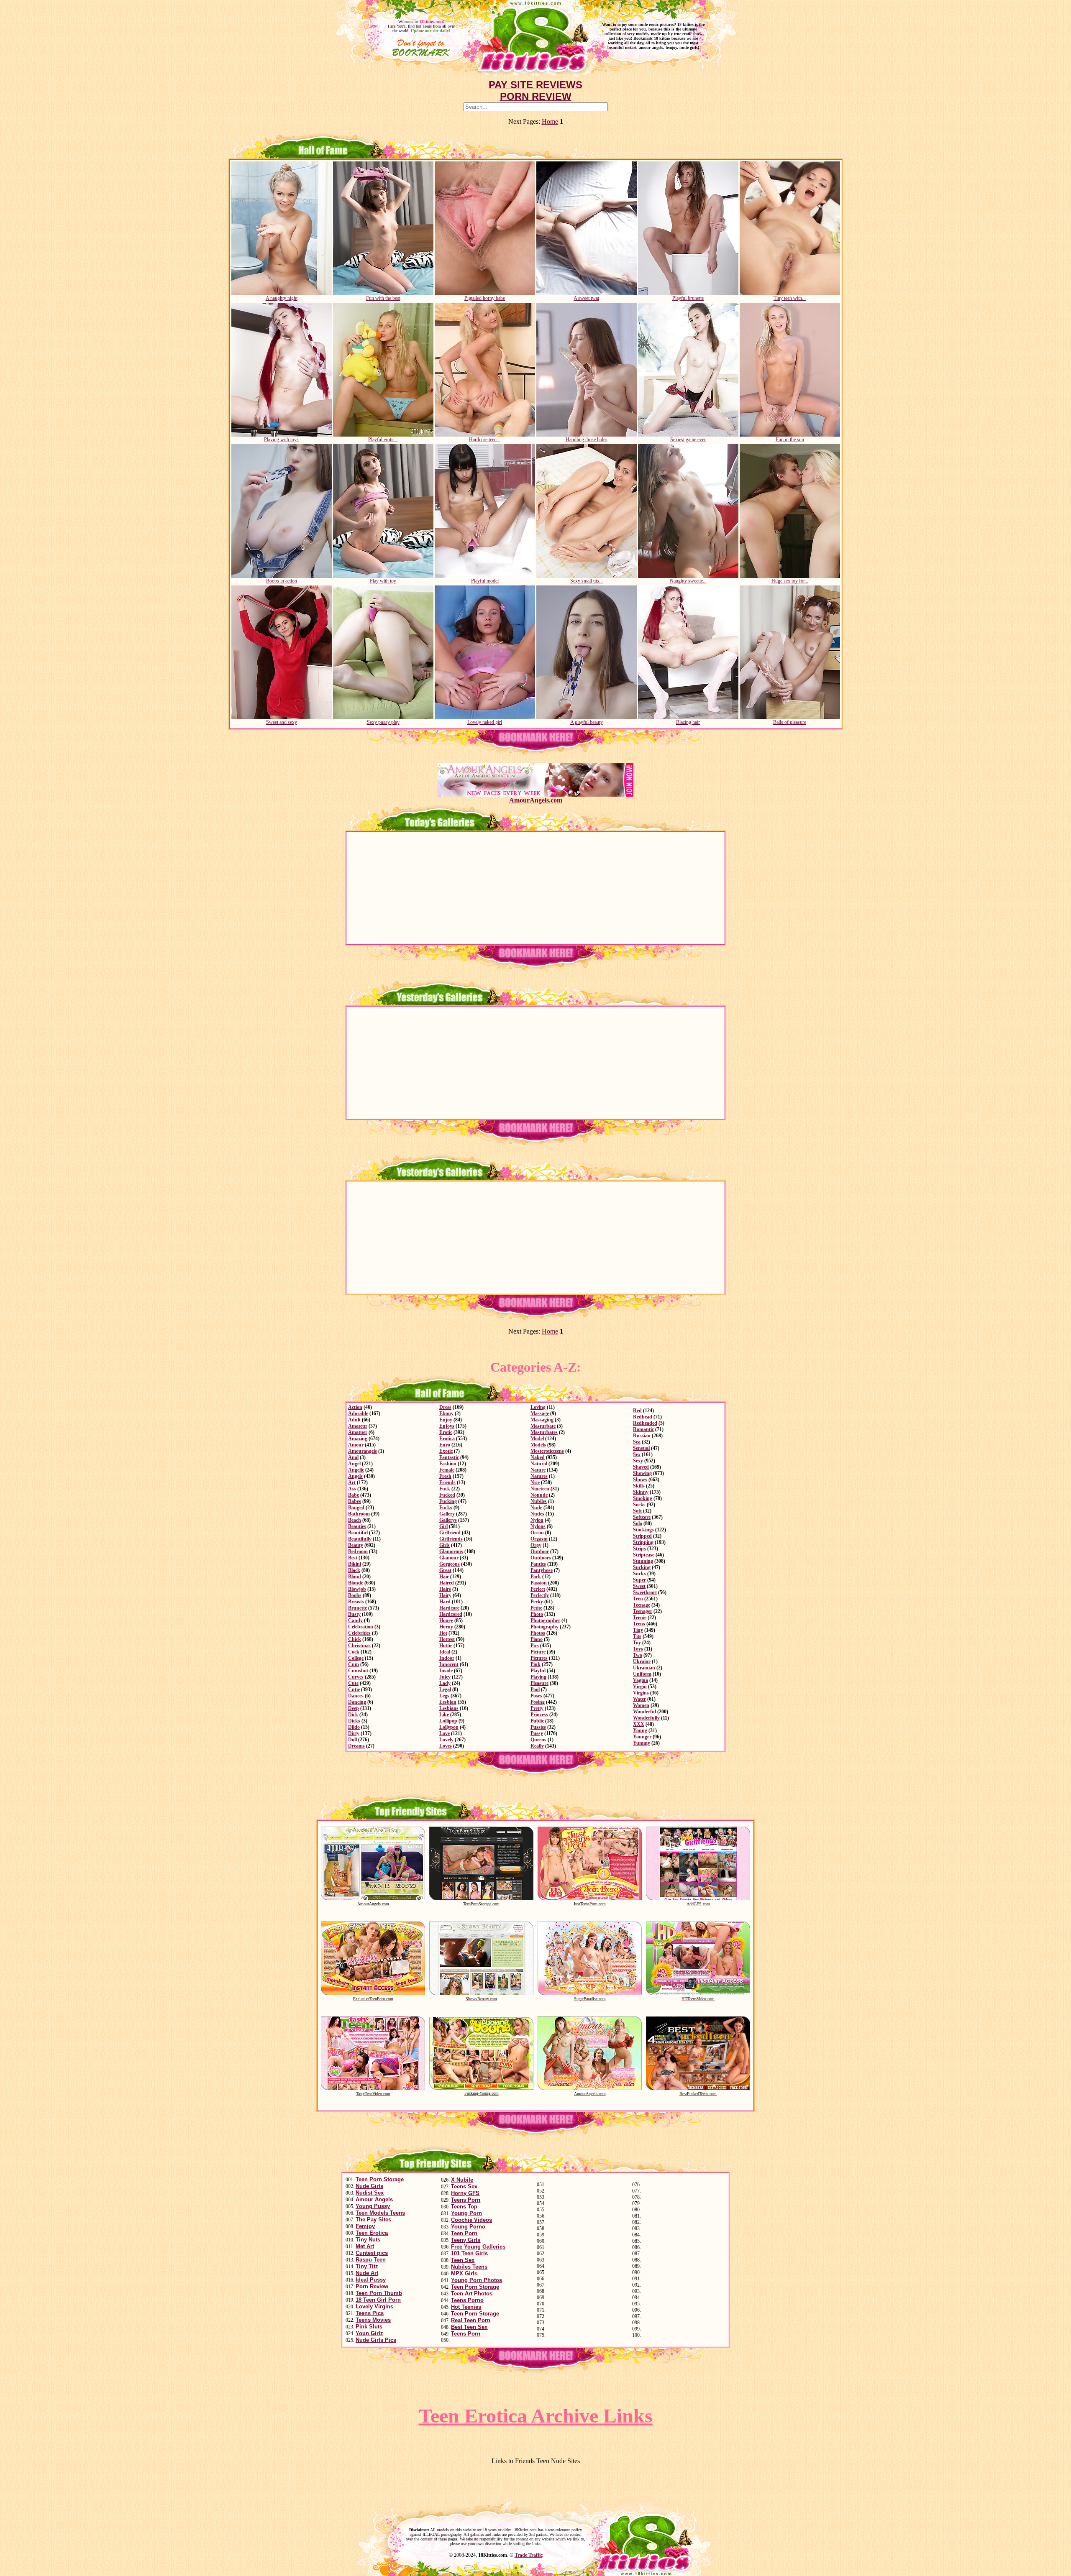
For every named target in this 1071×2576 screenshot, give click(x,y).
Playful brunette (688, 298)
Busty (354, 1614)
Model (537, 1439)
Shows (640, 1480)
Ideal (445, 1652)
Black (354, 1570)
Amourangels (363, 1451)
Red (637, 1411)
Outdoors (541, 1558)
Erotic (446, 1432)
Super (639, 1580)
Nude (536, 1508)
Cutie (354, 1689)
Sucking (642, 1567)
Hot (443, 1633)
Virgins (641, 1693)
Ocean (537, 1533)
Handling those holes (587, 440)
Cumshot (358, 1671)
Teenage (642, 1605)
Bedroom (358, 1551)
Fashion (448, 1464)
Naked (538, 1457)
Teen (638, 1599)
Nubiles (539, 1501)
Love (445, 1733)
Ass (352, 1489)
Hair (444, 1577)
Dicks (354, 1721)
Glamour (449, 1558)
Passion (539, 1583)
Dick (353, 1715)
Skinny (641, 1492)
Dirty (354, 1733)
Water (639, 1699)
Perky (537, 1602)
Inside (446, 1671)
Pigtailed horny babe (485, 298)
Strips (639, 1549)
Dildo (354, 1727)
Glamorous (451, 1551)
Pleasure (539, 1683)
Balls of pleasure (790, 722)
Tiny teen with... (790, 298)
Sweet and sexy (282, 722)
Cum (354, 1664)
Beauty (356, 1545)
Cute (353, 1683)
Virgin (640, 1687)
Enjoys (447, 1426)
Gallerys (448, 1520)
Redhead (643, 1417)
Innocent (449, 1664)
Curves (356, 1677)
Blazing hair (688, 722)
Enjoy (446, 1420)
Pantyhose (542, 1570)
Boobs (355, 1595)
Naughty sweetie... (688, 581)
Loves (446, 1746)
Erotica (447, 1439)
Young (640, 1730)
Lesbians (449, 1708)
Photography (544, 1627)
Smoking (643, 1498)
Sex (637, 1454)
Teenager (643, 1611)
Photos (538, 1633)
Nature (538, 1470)
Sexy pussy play (383, 722)
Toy (637, 1643)
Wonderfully (646, 1718)
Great (445, 1570)
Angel (354, 1464)
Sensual (641, 1448)
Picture (538, 1652)
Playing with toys (281, 440)
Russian (642, 1436)
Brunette (357, 1608)
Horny (446, 1627)
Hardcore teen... (485, 440)
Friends (447, 1482)
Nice (535, 1482)
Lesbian (448, 1702)
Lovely (446, 1740)
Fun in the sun (790, 440)
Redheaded (645, 1423)
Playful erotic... (383, 440)
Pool (535, 1689)
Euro (445, 1445)
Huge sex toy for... (790, 581)
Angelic (356, 1470)
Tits (637, 1636)
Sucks (639, 1574)
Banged (356, 1508)
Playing (538, 1677)
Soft (637, 1511)
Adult (354, 1420)
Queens (538, 1740)
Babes (355, 1501)
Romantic (643, 1429)
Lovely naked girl (485, 722)
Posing (538, 1702)
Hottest (447, 1639)
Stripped (642, 1536)
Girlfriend (450, 1533)
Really (537, 1746)
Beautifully (360, 1539)
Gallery (447, 1514)
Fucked (447, 1495)
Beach (355, 1520)
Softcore (642, 1517)
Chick (355, 1639)
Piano (537, 1639)
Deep (354, 1708)
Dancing (357, 1702)
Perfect (538, 1589)
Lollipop (448, 1721)
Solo (638, 1523)
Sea (637, 1442)
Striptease (644, 1555)
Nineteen (540, 1489)
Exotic (446, 1451)
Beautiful (358, 1533)
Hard (445, 1602)
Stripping (643, 1542)
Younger (642, 1737)
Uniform (642, 1674)
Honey (446, 1620)
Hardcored (451, 1614)
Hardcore (449, 1608)
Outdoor (540, 1551)
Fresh (445, 1476)
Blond (355, 1577)
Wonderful (644, 1712)
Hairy (445, 1595)
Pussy (537, 1733)
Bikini (355, 1564)
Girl (443, 1526)
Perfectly (540, 1595)
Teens (639, 1624)
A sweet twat (586, 298)
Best (353, 1558)
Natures (539, 1476)
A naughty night (282, 298)
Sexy (638, 1461)
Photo (537, 1614)
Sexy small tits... (587, 581)
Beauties (357, 1526)
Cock (354, 1652)
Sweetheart (645, 1592)
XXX (639, 1724)
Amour (356, 1445)
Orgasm (539, 1539)
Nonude (539, 1495)
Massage (540, 1413)
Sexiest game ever (688, 440)
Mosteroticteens (547, 1451)
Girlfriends (451, 1539)
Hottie (446, 1646)
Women (641, 1705)
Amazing (358, 1439)
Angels (355, 1476)
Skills (639, 1486)
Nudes (537, 1514)
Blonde (356, 1583)
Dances (356, 1696)
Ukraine (642, 1661)
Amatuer (358, 1432)
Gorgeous (450, 1564)
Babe (354, 1495)
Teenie (640, 1618)
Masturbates (544, 1432)
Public (537, 1721)
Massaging (542, 1420)
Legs (444, 1696)
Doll (352, 1740)
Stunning (643, 1561)
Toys (638, 1649)
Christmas (359, 1646)
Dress (445, 1407)
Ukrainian (644, 1668)
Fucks (446, 1508)
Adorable (358, 1413)
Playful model (485, 581)
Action (355, 1407)
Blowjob (357, 1589)
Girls (445, 1545)
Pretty (537, 1708)
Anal (353, 1457)
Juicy (445, 1677)
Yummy (642, 1743)
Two (638, 1655)
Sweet (639, 1586)
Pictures (539, 1658)
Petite (536, 1608)
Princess (539, 1715)
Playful (538, 1671)
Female (447, 1470)
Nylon (537, 1520)
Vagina (641, 1680)
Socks (639, 1505)
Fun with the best (383, 298)
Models (538, 1445)
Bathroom (359, 1514)
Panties (538, 1564)
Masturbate (543, 1426)
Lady (445, 1683)
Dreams (356, 1746)
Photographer (545, 1620)
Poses (536, 1696)
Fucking (448, 1501)
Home (550, 121)
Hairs (445, 1589)
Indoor (447, 1658)
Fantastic (449, 1457)
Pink (535, 1664)
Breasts (356, 1602)
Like (444, 1715)
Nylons (538, 1526)
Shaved (641, 1467)
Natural (539, 1464)
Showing (642, 1473)
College (356, 1658)
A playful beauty (587, 722)
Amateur (358, 1426)
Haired (447, 1583)
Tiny (638, 1630)
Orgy (536, 1545)
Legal (445, 1689)
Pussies (538, 1727)
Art (352, 1482)
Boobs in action (282, 581)
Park (536, 1577)
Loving (538, 1407)
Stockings (643, 1530)
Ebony (446, 1413)
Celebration (361, 1627)
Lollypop (449, 1727)
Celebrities (359, 1633)
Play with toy (383, 581)
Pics (535, 1646)
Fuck (445, 1489)
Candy (355, 1620)
